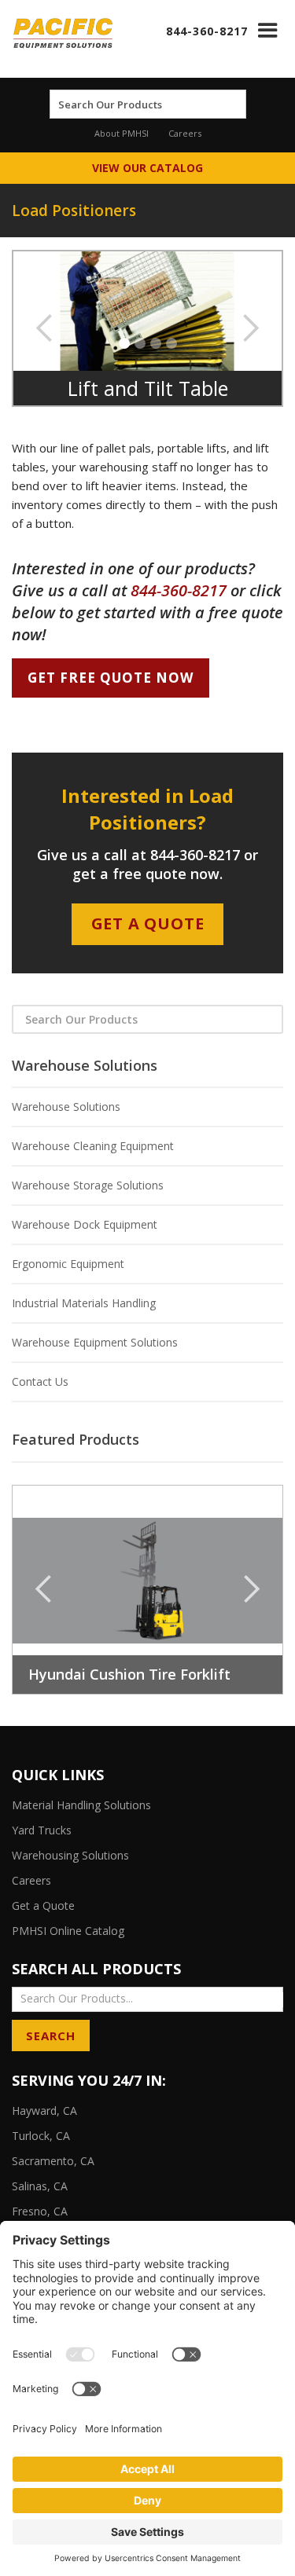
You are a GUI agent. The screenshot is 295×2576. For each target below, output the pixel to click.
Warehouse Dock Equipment (85, 1224)
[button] (268, 30)
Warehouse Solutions (66, 1107)
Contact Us (40, 1381)
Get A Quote (148, 923)
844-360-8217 (207, 31)
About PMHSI (122, 133)
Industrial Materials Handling (84, 1303)
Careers (185, 133)
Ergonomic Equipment (68, 1264)
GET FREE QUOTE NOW (111, 678)
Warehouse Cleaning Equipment (93, 1146)
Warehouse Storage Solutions (88, 1185)
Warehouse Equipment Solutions (95, 1342)
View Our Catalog (147, 168)
